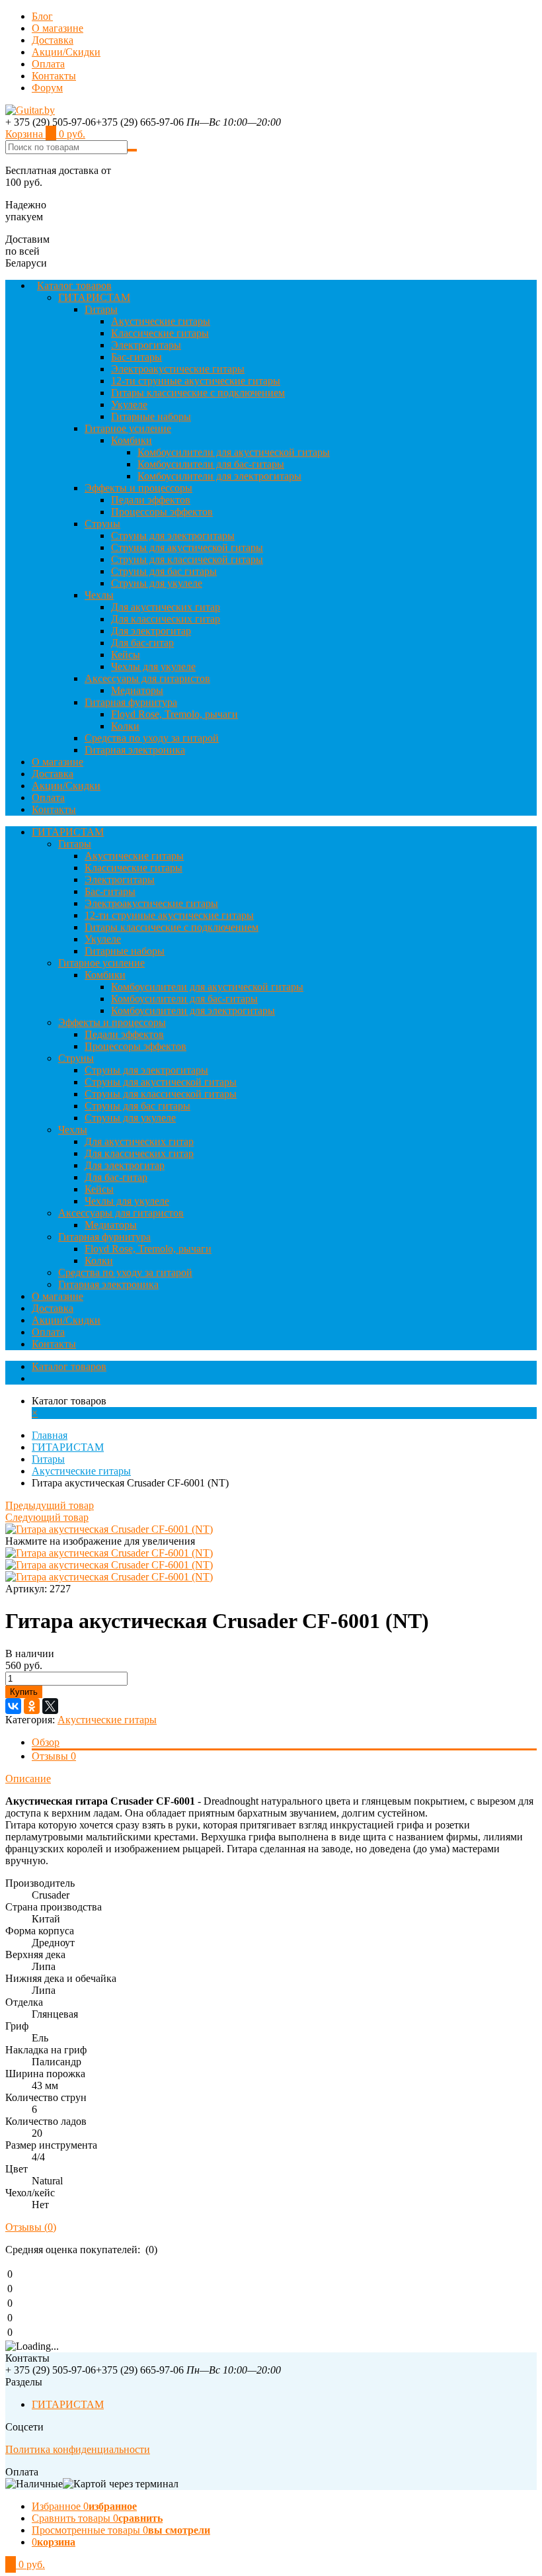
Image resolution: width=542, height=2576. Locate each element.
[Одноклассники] (32, 1706)
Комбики (132, 440)
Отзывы (54, 1756)
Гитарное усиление (128, 428)
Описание (28, 1779)
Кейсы (126, 655)
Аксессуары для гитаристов (147, 678)
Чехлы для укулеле (153, 666)
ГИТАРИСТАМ (94, 297)
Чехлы (99, 595)
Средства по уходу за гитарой (152, 738)
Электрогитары (146, 345)
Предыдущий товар (50, 1505)
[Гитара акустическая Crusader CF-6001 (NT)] (109, 1529)
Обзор (46, 1742)
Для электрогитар (151, 631)
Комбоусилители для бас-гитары (211, 464)
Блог (42, 16)
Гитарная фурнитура (131, 702)
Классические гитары (160, 333)
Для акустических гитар (166, 607)
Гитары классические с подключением (198, 393)
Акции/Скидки (66, 52)
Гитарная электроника (135, 750)
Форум (47, 88)
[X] (50, 1706)
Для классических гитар (166, 619)
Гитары (101, 309)
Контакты (54, 76)
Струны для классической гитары (187, 559)
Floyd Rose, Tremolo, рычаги (174, 714)
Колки (125, 726)
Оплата (48, 64)
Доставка (53, 40)
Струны (102, 524)
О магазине (58, 28)
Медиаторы (137, 690)
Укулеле (129, 405)
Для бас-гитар (142, 643)
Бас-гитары (136, 357)
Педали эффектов (151, 500)
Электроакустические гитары (178, 369)
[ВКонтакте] (13, 1706)
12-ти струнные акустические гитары (196, 381)
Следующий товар (47, 1517)
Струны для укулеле (157, 583)
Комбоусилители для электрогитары (219, 476)
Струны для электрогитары (173, 536)
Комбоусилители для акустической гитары (234, 452)
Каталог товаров (74, 285)
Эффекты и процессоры (138, 488)
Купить (24, 1692)
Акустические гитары (161, 321)
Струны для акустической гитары (187, 547)
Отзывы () (31, 2227)
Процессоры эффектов (162, 512)
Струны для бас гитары (164, 571)
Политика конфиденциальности (78, 2449)
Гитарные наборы (151, 416)
